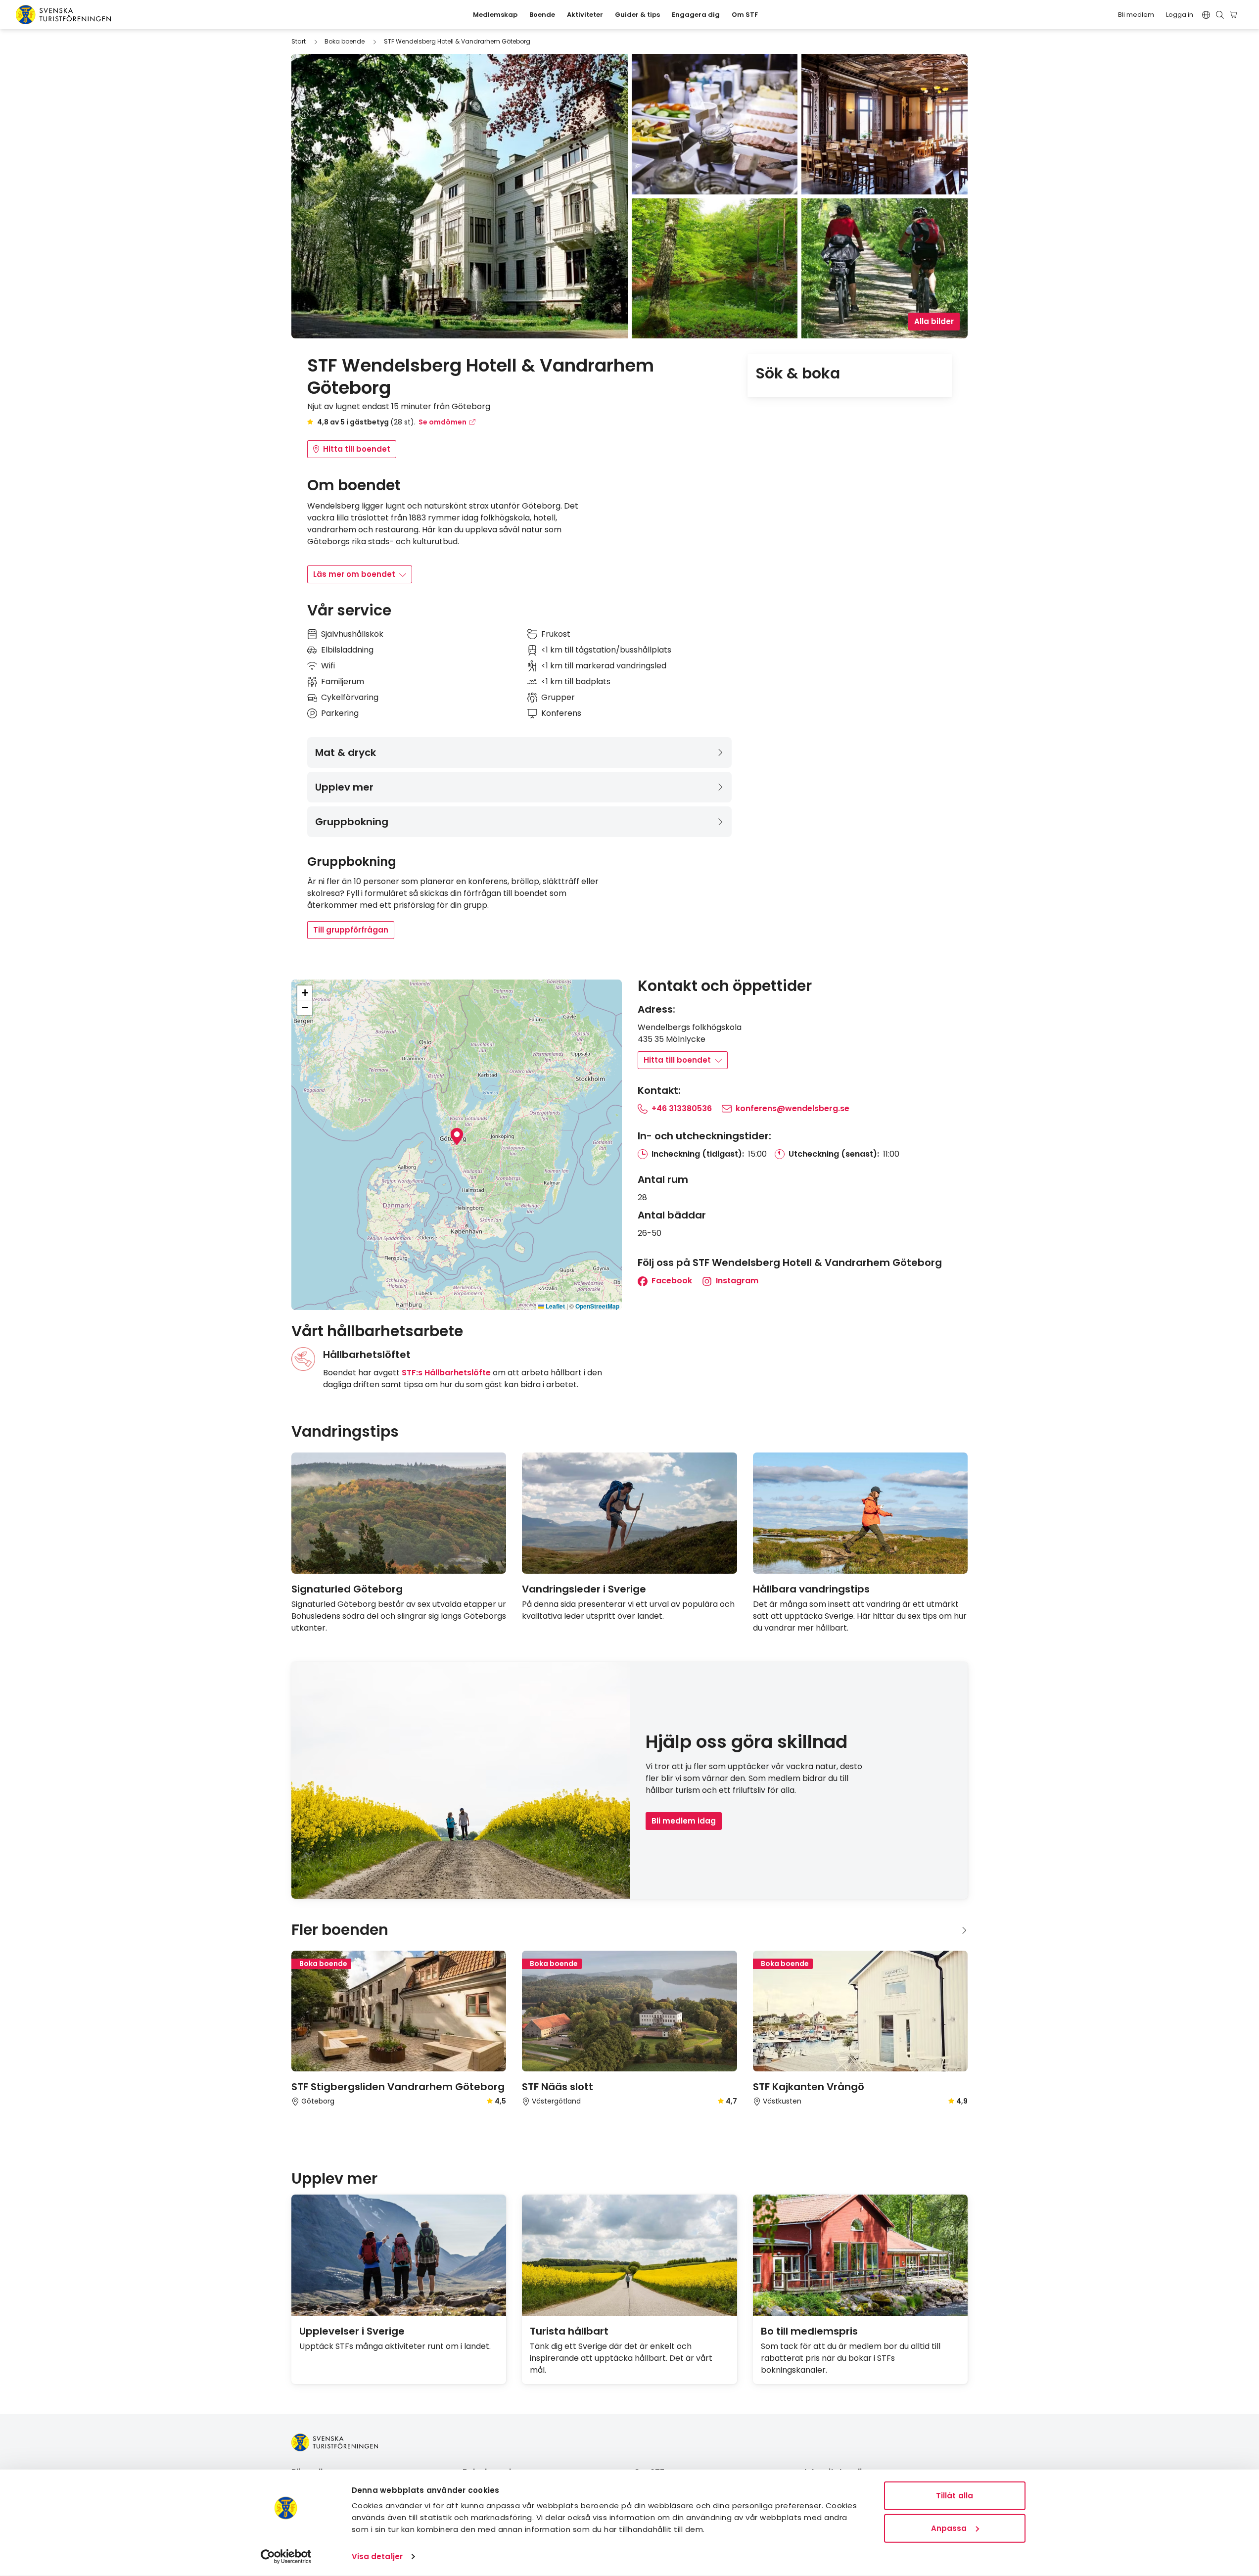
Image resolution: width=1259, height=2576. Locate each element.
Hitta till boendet (357, 449)
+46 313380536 (682, 1108)
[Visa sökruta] (1220, 15)
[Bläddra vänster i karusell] (948, 1432)
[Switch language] (1206, 15)
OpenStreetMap (597, 1306)
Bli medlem (1136, 15)
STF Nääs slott (558, 2087)
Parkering (340, 713)
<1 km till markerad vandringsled (604, 666)
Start (299, 41)
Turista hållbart (569, 2331)
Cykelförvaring (350, 697)
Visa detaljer (377, 2556)
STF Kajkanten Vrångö (809, 2087)
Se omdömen (443, 422)
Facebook (671, 1281)
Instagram (736, 1281)
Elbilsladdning (347, 650)
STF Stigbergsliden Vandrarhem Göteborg (398, 2087)
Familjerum (343, 681)
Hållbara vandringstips (811, 1589)
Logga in (1180, 15)
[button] (457, 1136)
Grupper (558, 697)
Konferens (561, 713)
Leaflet (555, 1306)
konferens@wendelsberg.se (793, 1108)
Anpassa (949, 2528)
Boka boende (345, 41)
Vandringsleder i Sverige (584, 1589)
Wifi (328, 666)
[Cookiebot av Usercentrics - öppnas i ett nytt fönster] (286, 2557)
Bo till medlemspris (809, 2331)
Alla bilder (934, 321)
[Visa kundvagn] (1235, 15)
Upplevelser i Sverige (352, 2331)
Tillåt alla (955, 2496)
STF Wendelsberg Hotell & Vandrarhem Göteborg (457, 41)
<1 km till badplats (576, 681)
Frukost (556, 634)
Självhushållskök (352, 634)
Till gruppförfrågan (351, 930)
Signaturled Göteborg (347, 1589)
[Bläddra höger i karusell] (964, 1432)
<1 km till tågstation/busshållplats (606, 650)
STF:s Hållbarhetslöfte (446, 1373)
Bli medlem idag (684, 1821)
